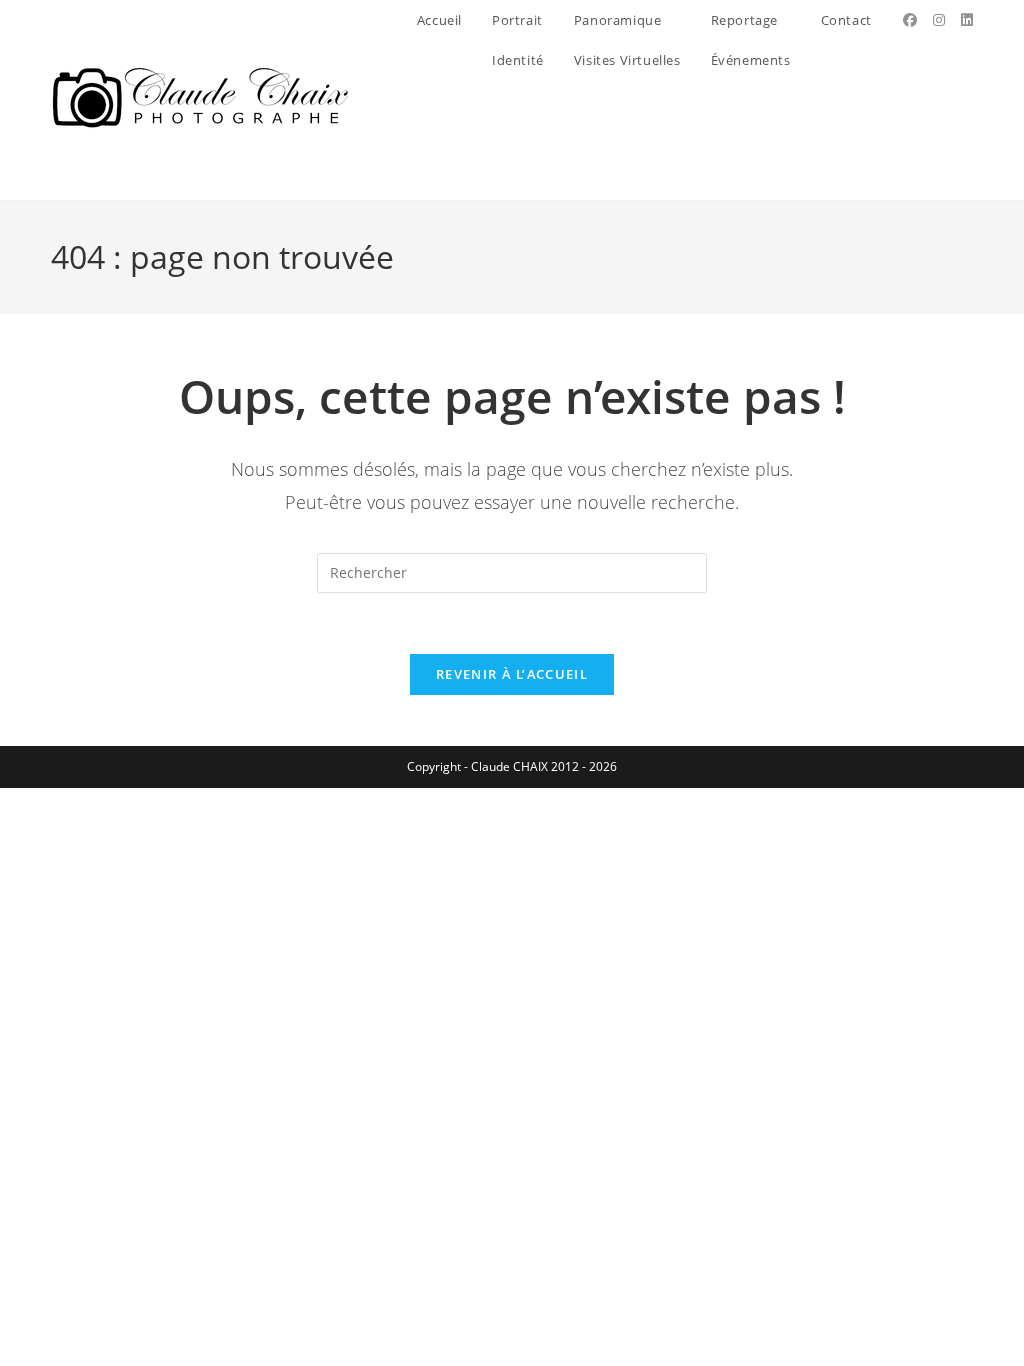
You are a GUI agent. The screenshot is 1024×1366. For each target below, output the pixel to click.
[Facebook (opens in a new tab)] (910, 20)
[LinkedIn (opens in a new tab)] (967, 20)
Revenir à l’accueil (512, 674)
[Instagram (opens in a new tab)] (939, 20)
